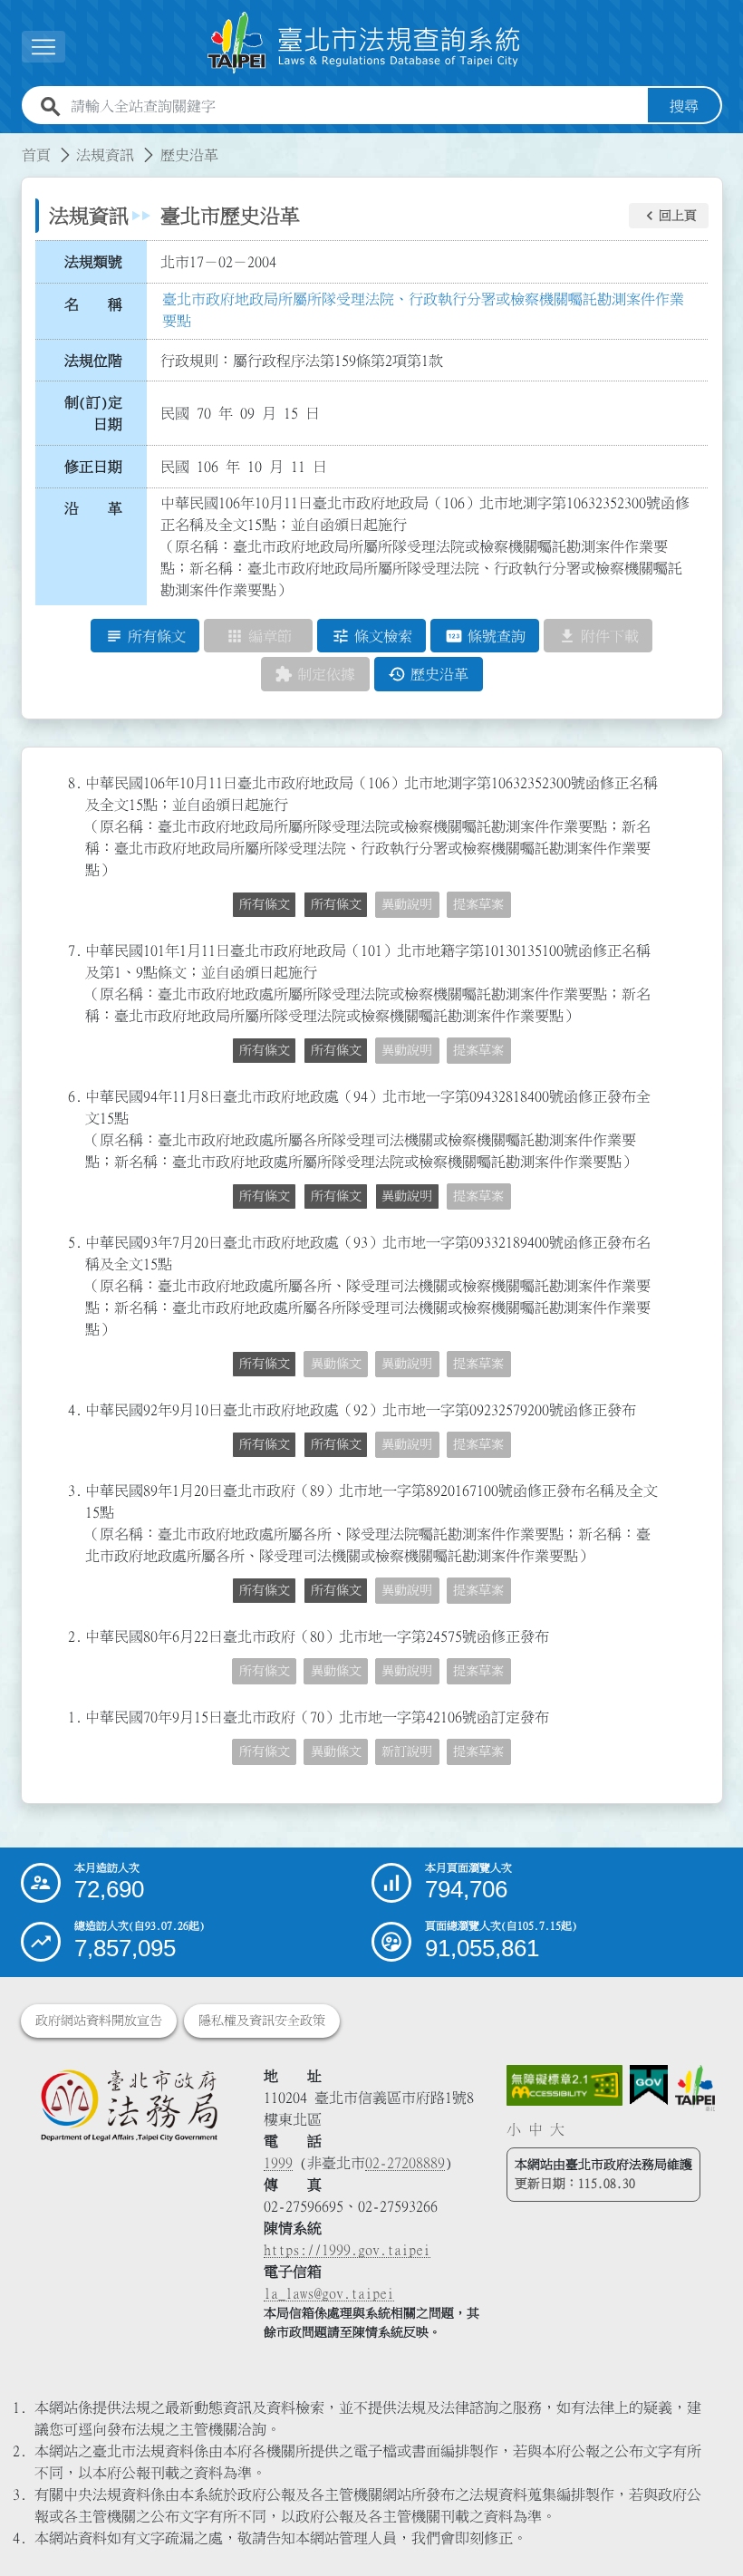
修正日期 (93, 467)
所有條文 (265, 904)
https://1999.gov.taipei (347, 2250)
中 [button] (536, 2129)
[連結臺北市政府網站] (695, 2088)
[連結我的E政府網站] (649, 2085)
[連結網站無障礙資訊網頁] (564, 2085)
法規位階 (93, 361)
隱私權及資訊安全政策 (262, 2021)
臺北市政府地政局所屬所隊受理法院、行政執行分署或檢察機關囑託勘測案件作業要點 (423, 310)
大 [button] (557, 2129)
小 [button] (514, 2129)
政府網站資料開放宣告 (99, 2021)
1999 (278, 2163)
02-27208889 (405, 2163)
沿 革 (93, 508)
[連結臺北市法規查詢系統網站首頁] (364, 43)
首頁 (36, 155)
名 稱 (93, 304)
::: (11, 144)
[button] (669, 216)
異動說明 (407, 1196)
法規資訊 (105, 155)
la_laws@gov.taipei (329, 2293)
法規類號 (93, 262)
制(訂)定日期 (93, 413)
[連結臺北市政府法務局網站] (129, 2105)
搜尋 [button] (684, 106)
